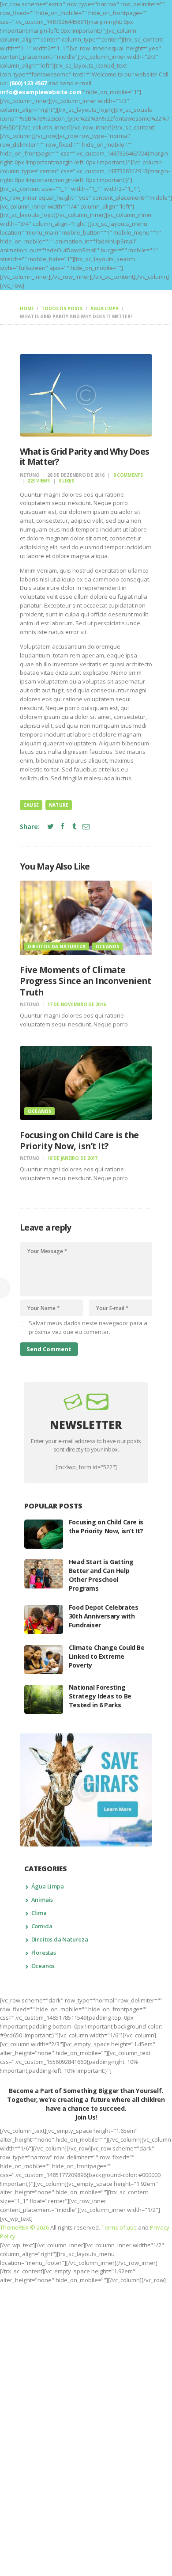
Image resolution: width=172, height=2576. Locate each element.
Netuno (30, 475)
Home (27, 308)
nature (59, 805)
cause (31, 805)
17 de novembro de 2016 (77, 1004)
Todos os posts (62, 308)
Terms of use (119, 2227)
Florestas (44, 1953)
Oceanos (107, 946)
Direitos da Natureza (57, 946)
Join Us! (86, 2117)
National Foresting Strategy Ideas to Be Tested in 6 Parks (100, 1696)
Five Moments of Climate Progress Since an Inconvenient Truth (85, 981)
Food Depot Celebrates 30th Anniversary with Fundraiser (104, 1616)
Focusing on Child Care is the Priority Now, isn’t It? (79, 1141)
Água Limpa (105, 308)
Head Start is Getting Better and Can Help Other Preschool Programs (101, 1575)
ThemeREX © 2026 (24, 2227)
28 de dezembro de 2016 (76, 475)
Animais (42, 1900)
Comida (42, 1926)
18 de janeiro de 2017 (72, 1158)
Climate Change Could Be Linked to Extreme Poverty (107, 1656)
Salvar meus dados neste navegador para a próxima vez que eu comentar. (88, 1327)
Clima (39, 1913)
